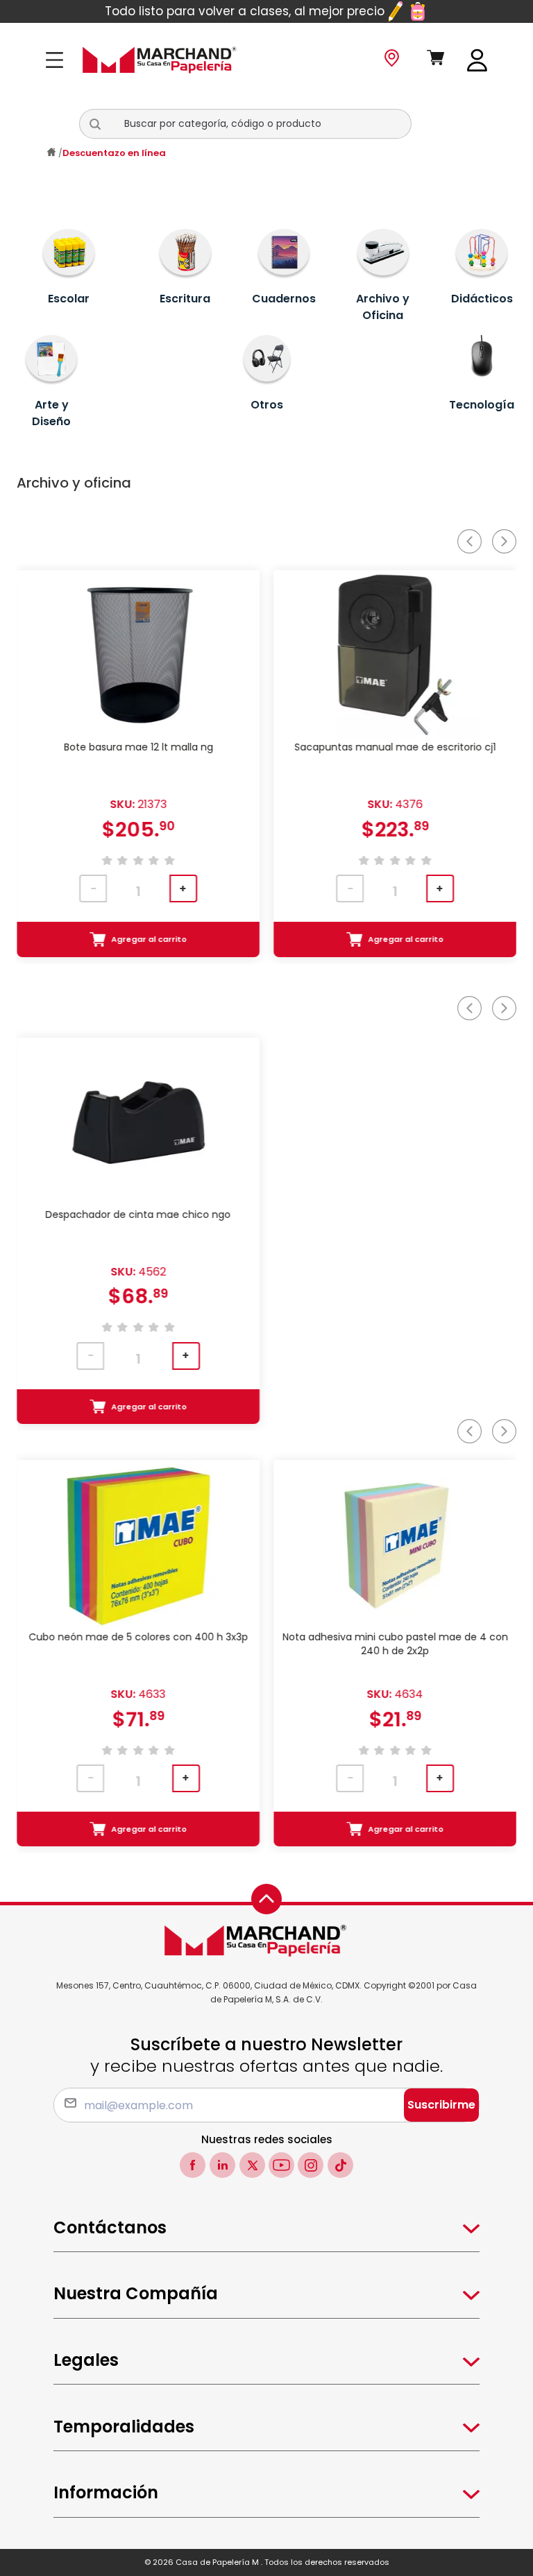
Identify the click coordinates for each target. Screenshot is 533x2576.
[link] (477, 59)
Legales (86, 2360)
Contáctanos (110, 2227)
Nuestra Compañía (136, 2293)
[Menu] (59, 60)
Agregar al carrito (150, 939)
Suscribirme (441, 2105)
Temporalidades (124, 2427)
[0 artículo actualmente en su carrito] (436, 60)
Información (106, 2492)
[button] (101, 124)
